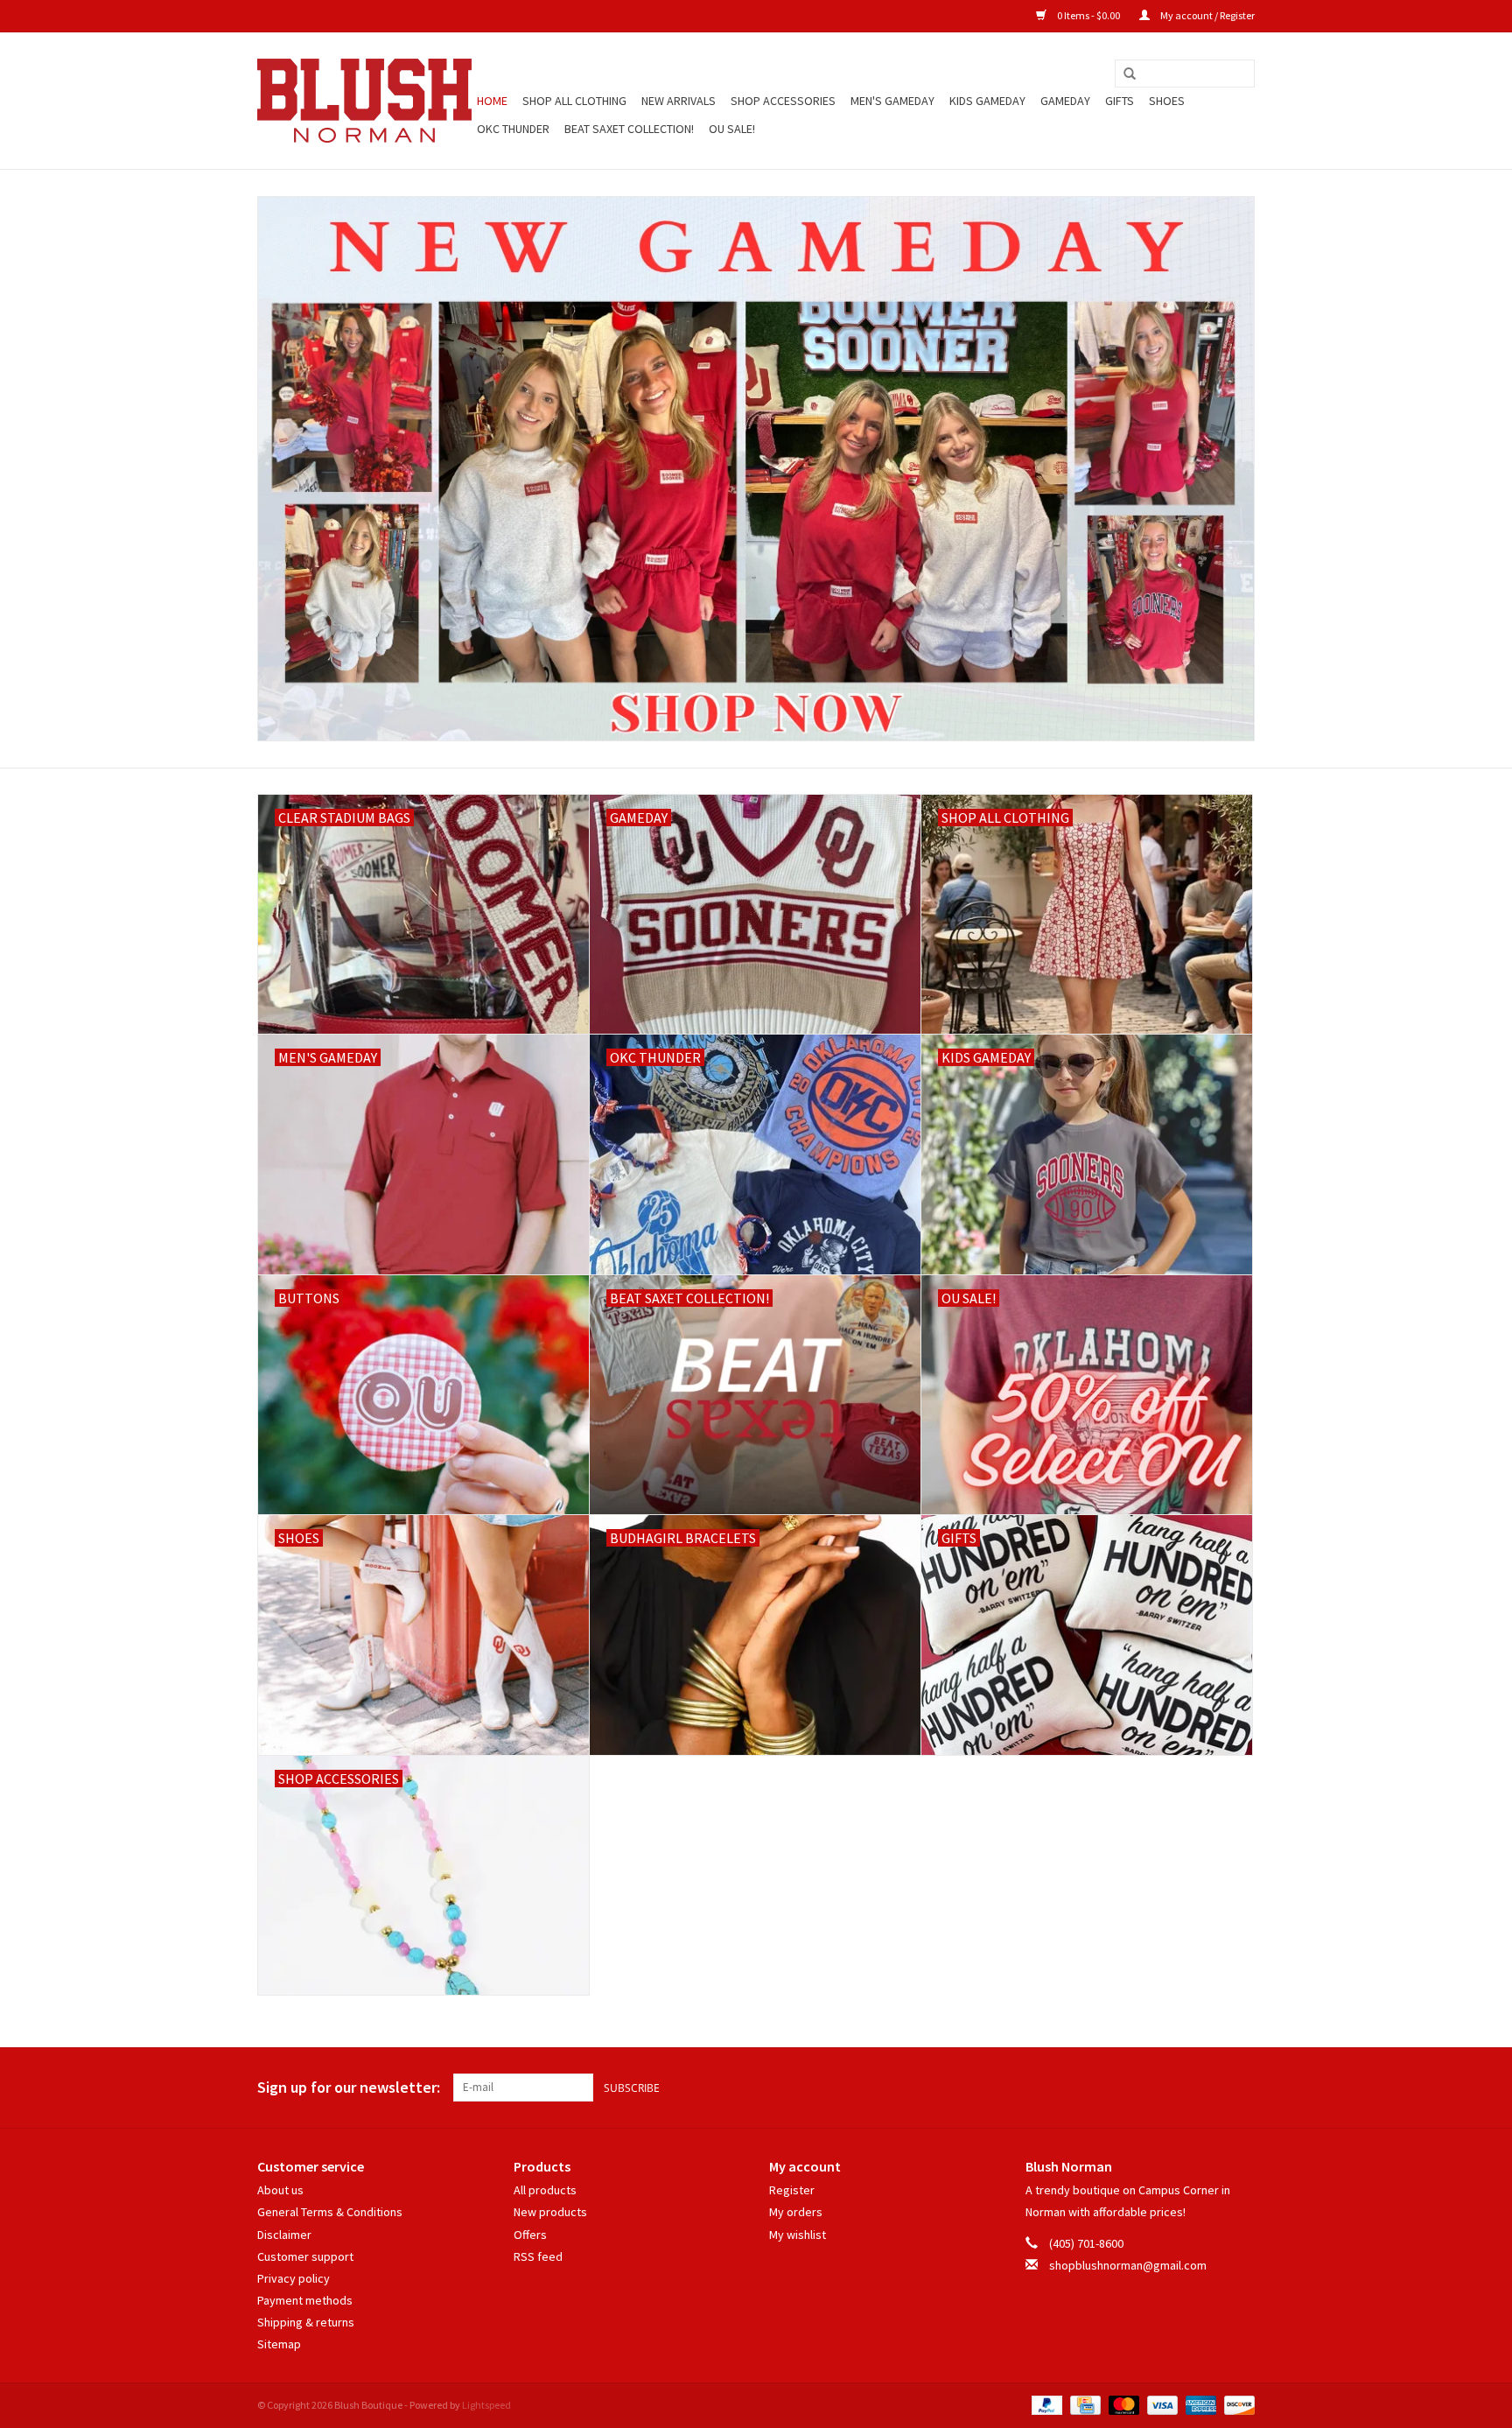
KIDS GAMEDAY (987, 101)
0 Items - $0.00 (1088, 15)
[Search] (1130, 74)
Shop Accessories (783, 101)
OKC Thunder (513, 129)
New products (550, 2212)
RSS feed (538, 2256)
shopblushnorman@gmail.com (1128, 2265)
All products (545, 2190)
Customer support (305, 2256)
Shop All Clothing (574, 101)
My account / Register (1207, 15)
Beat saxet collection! (629, 129)
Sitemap (279, 2344)
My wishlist (798, 2235)
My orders (796, 2212)
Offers (530, 2235)
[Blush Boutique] (364, 101)
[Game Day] (756, 469)
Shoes (1167, 101)
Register (792, 2190)
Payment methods (305, 2300)
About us (280, 2190)
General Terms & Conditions (330, 2212)
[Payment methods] (1045, 2404)
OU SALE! (732, 129)
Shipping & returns (306, 2322)
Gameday (1065, 101)
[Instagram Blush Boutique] (1241, 2088)
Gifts (1120, 101)
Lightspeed (486, 2405)
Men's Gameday (892, 101)
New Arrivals (679, 101)
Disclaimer (284, 2235)
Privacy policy (294, 2278)
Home (492, 101)
